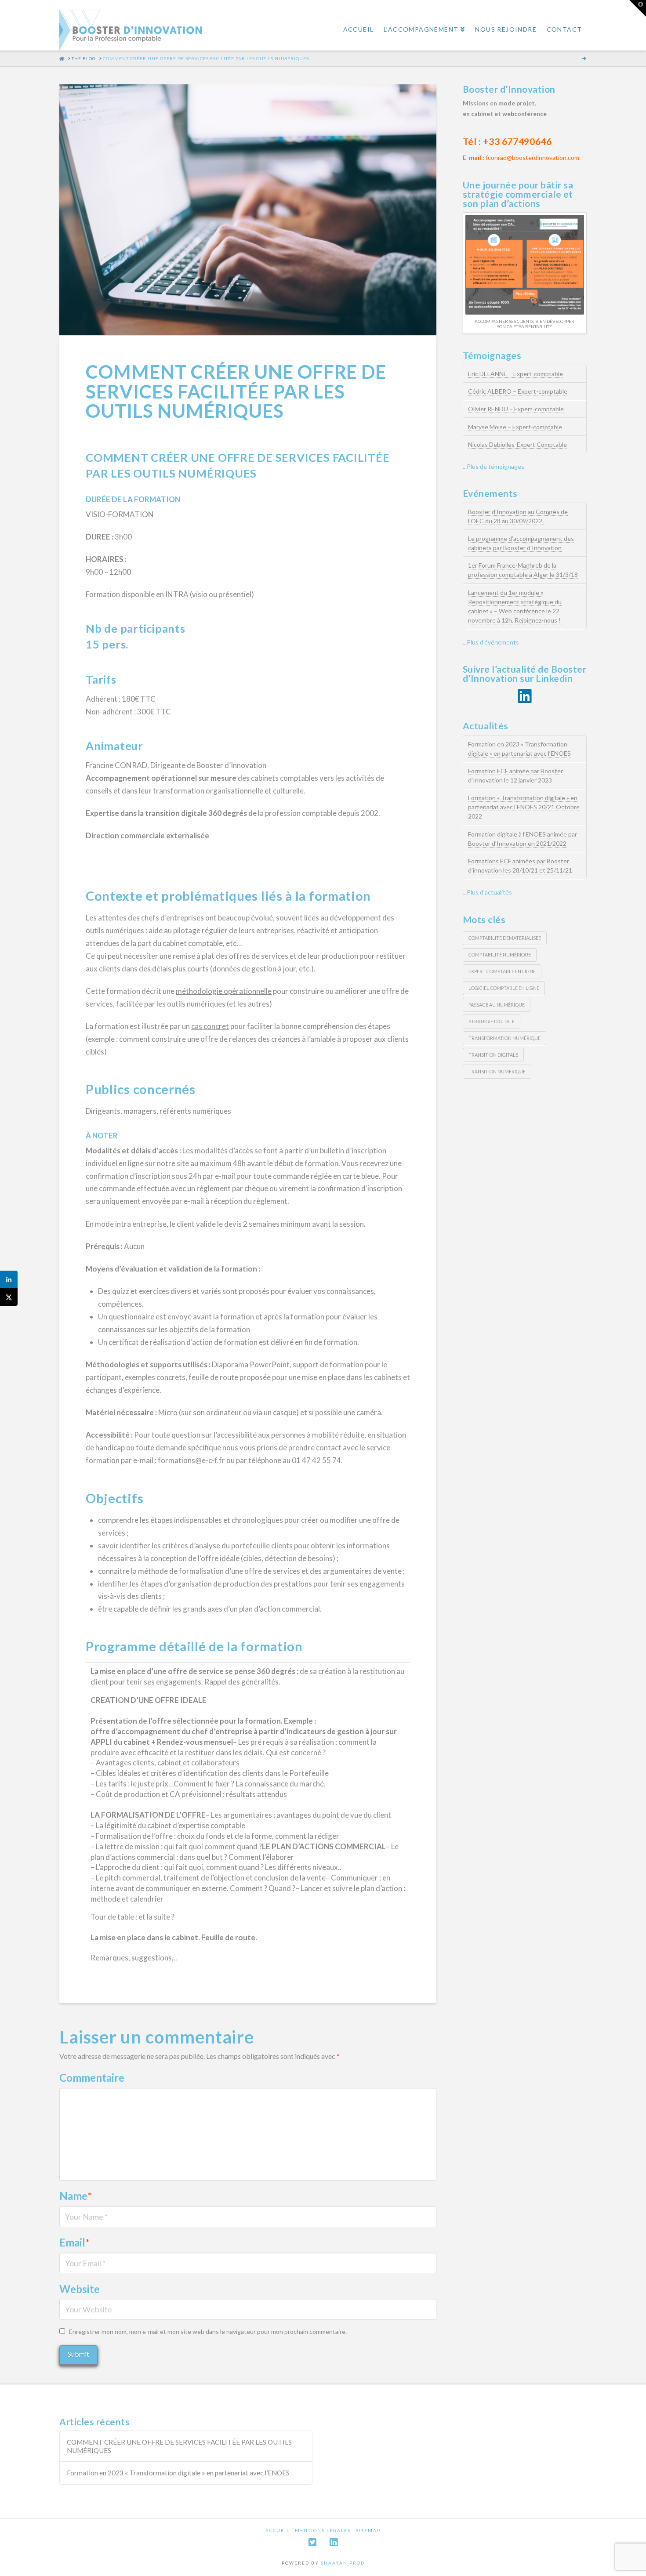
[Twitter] (312, 2542)
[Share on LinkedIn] (9, 1279)
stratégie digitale (492, 1021)
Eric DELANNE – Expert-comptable (515, 374)
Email (74, 2242)
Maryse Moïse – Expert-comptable (515, 427)
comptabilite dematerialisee (505, 938)
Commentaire (92, 2078)
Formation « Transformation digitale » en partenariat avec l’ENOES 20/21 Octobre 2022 (524, 807)
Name (76, 2196)
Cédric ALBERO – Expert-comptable (518, 391)
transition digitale (493, 1055)
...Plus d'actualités (487, 892)
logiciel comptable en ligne (504, 988)
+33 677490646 (517, 141)
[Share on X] (9, 1297)
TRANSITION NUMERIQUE (497, 1071)
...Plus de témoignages (494, 466)
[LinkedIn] (334, 2542)
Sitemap (368, 2530)
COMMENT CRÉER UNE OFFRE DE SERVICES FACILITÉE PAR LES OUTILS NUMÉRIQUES (179, 2446)
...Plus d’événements (491, 642)
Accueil (278, 2530)
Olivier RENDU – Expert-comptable (516, 409)
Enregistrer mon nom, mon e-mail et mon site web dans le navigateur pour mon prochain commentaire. (208, 2331)
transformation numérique (504, 1038)
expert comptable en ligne (502, 971)
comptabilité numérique (500, 955)
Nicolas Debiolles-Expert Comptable (517, 444)
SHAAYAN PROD (343, 2563)
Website (80, 2289)
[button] (638, 8)
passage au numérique (497, 1005)
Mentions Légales (323, 2530)
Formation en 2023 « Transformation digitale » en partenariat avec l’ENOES (178, 2473)
